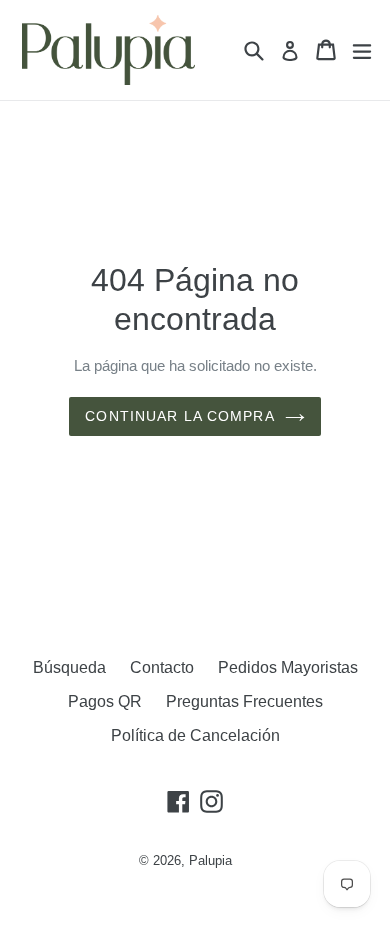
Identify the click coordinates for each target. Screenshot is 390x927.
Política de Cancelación (195, 735)
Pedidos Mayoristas (288, 667)
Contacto (162, 667)
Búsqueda (69, 667)
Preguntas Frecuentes (244, 701)
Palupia (210, 860)
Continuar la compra (179, 416)
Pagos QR (105, 701)
